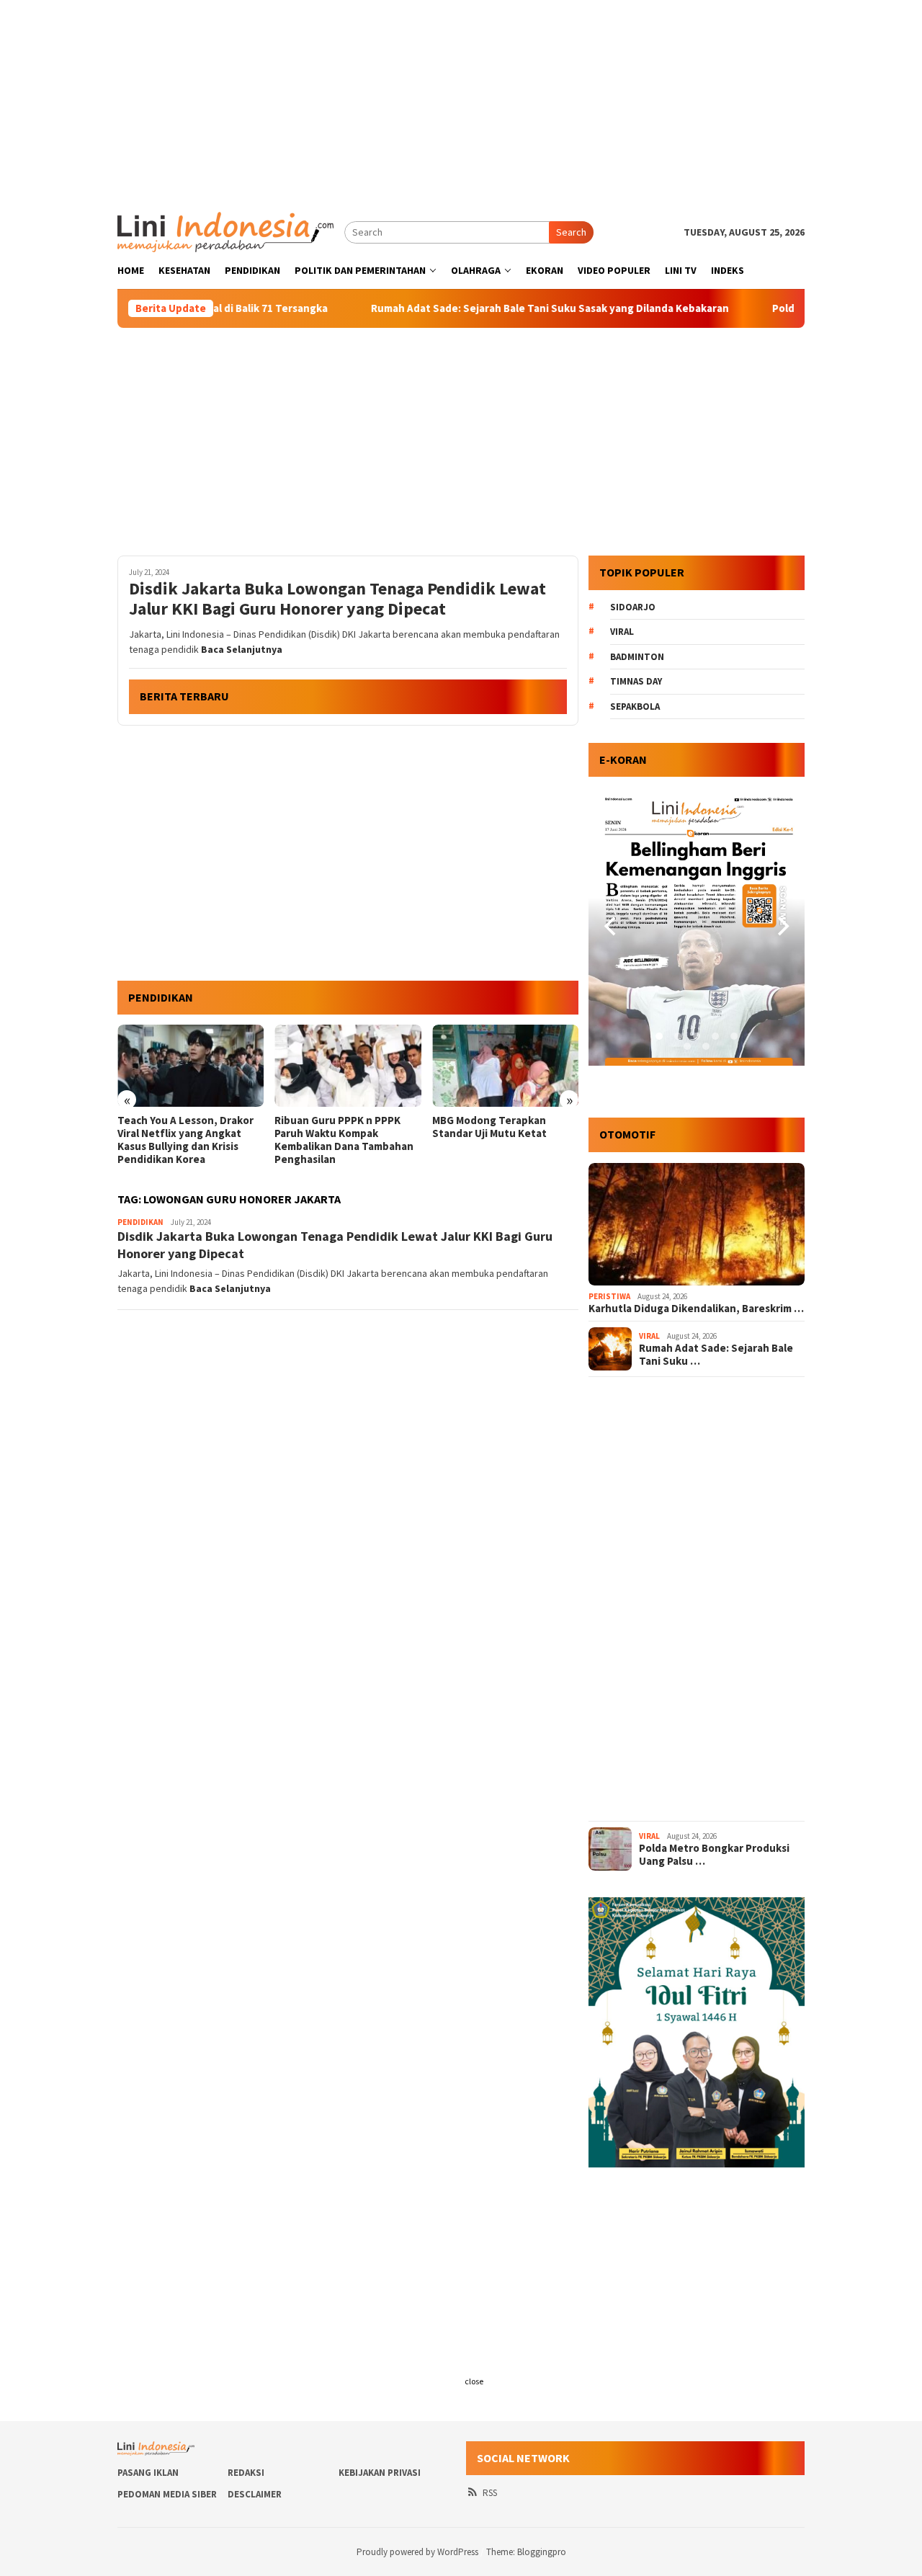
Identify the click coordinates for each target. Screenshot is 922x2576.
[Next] (782, 927)
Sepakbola (635, 707)
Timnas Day (636, 681)
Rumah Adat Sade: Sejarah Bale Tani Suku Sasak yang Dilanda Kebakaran (492, 308)
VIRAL (649, 1336)
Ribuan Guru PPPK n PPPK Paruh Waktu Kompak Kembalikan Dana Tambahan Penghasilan (187, 1140)
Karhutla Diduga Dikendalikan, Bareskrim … (696, 1309)
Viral (622, 632)
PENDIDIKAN (140, 1222)
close (474, 2381)
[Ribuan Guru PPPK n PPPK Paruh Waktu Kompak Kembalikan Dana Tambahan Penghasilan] (191, 1066)
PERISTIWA (609, 1296)
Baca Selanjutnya (242, 649)
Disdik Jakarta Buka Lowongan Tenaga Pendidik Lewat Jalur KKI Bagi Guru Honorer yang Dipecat (337, 600)
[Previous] (612, 927)
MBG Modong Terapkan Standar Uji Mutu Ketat (332, 1127)
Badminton (637, 657)
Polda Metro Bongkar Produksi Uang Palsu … (714, 1855)
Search (571, 232)
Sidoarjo (633, 607)
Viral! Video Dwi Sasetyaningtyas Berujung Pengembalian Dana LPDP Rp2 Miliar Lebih (498, 1140)
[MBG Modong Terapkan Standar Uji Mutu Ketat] (348, 1066)
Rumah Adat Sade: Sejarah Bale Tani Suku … (716, 1355)
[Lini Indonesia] (225, 231)
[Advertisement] (461, 101)
